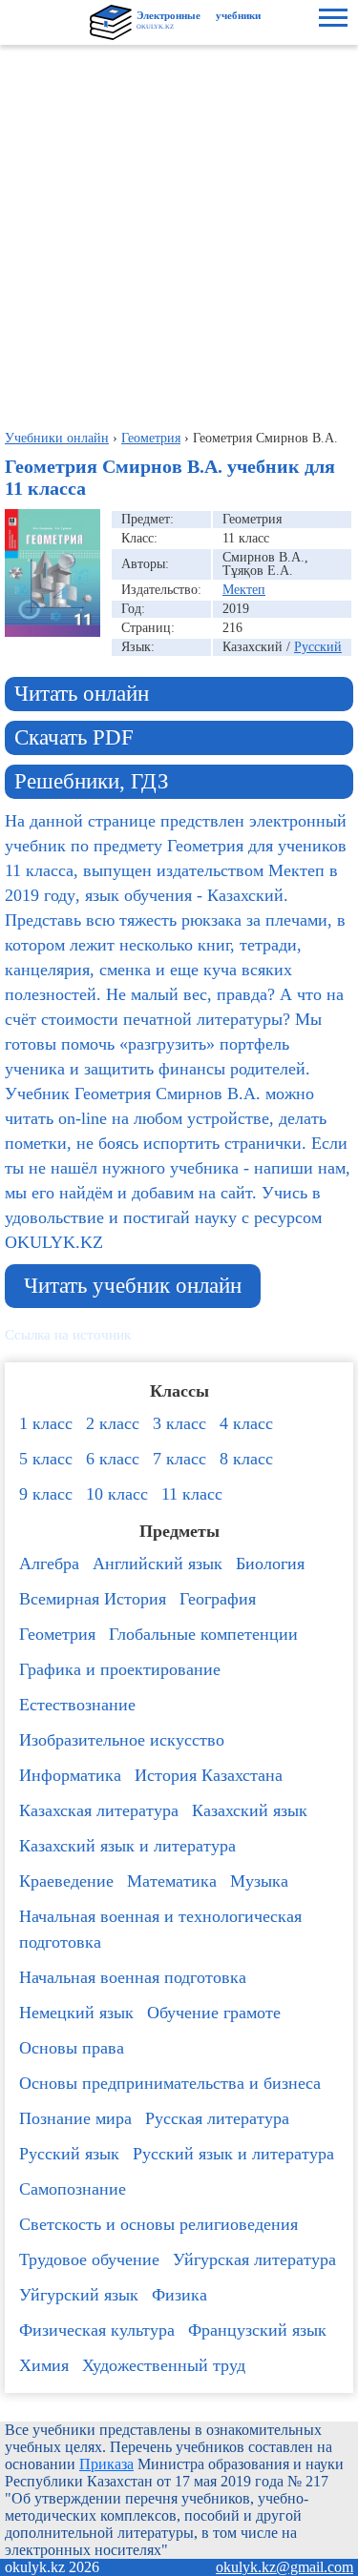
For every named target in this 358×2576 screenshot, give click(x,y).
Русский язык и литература (233, 2154)
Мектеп (244, 590)
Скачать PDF (74, 737)
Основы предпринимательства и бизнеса (170, 2083)
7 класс (179, 1459)
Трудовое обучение (89, 2259)
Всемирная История (93, 1599)
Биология (270, 1564)
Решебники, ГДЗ (92, 781)
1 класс (46, 1423)
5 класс (46, 1459)
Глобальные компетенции (203, 1634)
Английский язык (158, 1564)
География (218, 1599)
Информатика (70, 1775)
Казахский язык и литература (127, 1846)
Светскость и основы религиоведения (158, 2224)
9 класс (46, 1494)
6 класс (113, 1459)
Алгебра (49, 1564)
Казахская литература (99, 1810)
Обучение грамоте (214, 2013)
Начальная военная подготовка (133, 1977)
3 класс (179, 1423)
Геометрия (57, 1634)
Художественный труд (164, 2365)
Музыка (259, 1881)
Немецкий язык (76, 2013)
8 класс (246, 1459)
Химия (44, 2365)
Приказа (106, 2464)
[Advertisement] (179, 233)
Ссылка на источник (68, 1335)
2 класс (113, 1423)
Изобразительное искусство (122, 1740)
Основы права (72, 2048)
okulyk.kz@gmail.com (284, 2567)
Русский (318, 647)
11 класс (192, 1494)
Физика (179, 2295)
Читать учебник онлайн (133, 1286)
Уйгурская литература (254, 2259)
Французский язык (257, 2330)
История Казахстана (209, 1775)
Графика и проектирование (120, 1669)
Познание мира (75, 2118)
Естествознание (77, 1705)
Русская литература (217, 2118)
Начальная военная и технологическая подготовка (160, 1929)
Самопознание (73, 2189)
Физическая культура (97, 2330)
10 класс (117, 1494)
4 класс (246, 1423)
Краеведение (66, 1881)
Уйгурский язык (79, 2295)
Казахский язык (250, 1810)
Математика (172, 1881)
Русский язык (69, 2154)
